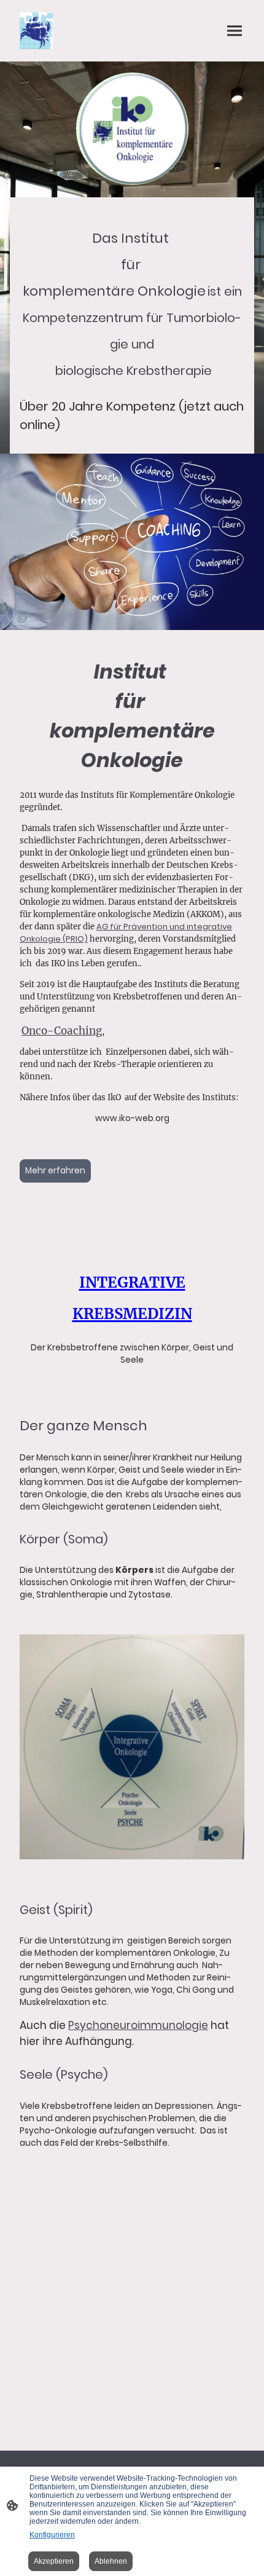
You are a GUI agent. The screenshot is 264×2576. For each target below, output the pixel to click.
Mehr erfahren (55, 1171)
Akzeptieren (54, 2561)
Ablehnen (111, 2561)
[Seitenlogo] (36, 31)
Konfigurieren (52, 2535)
